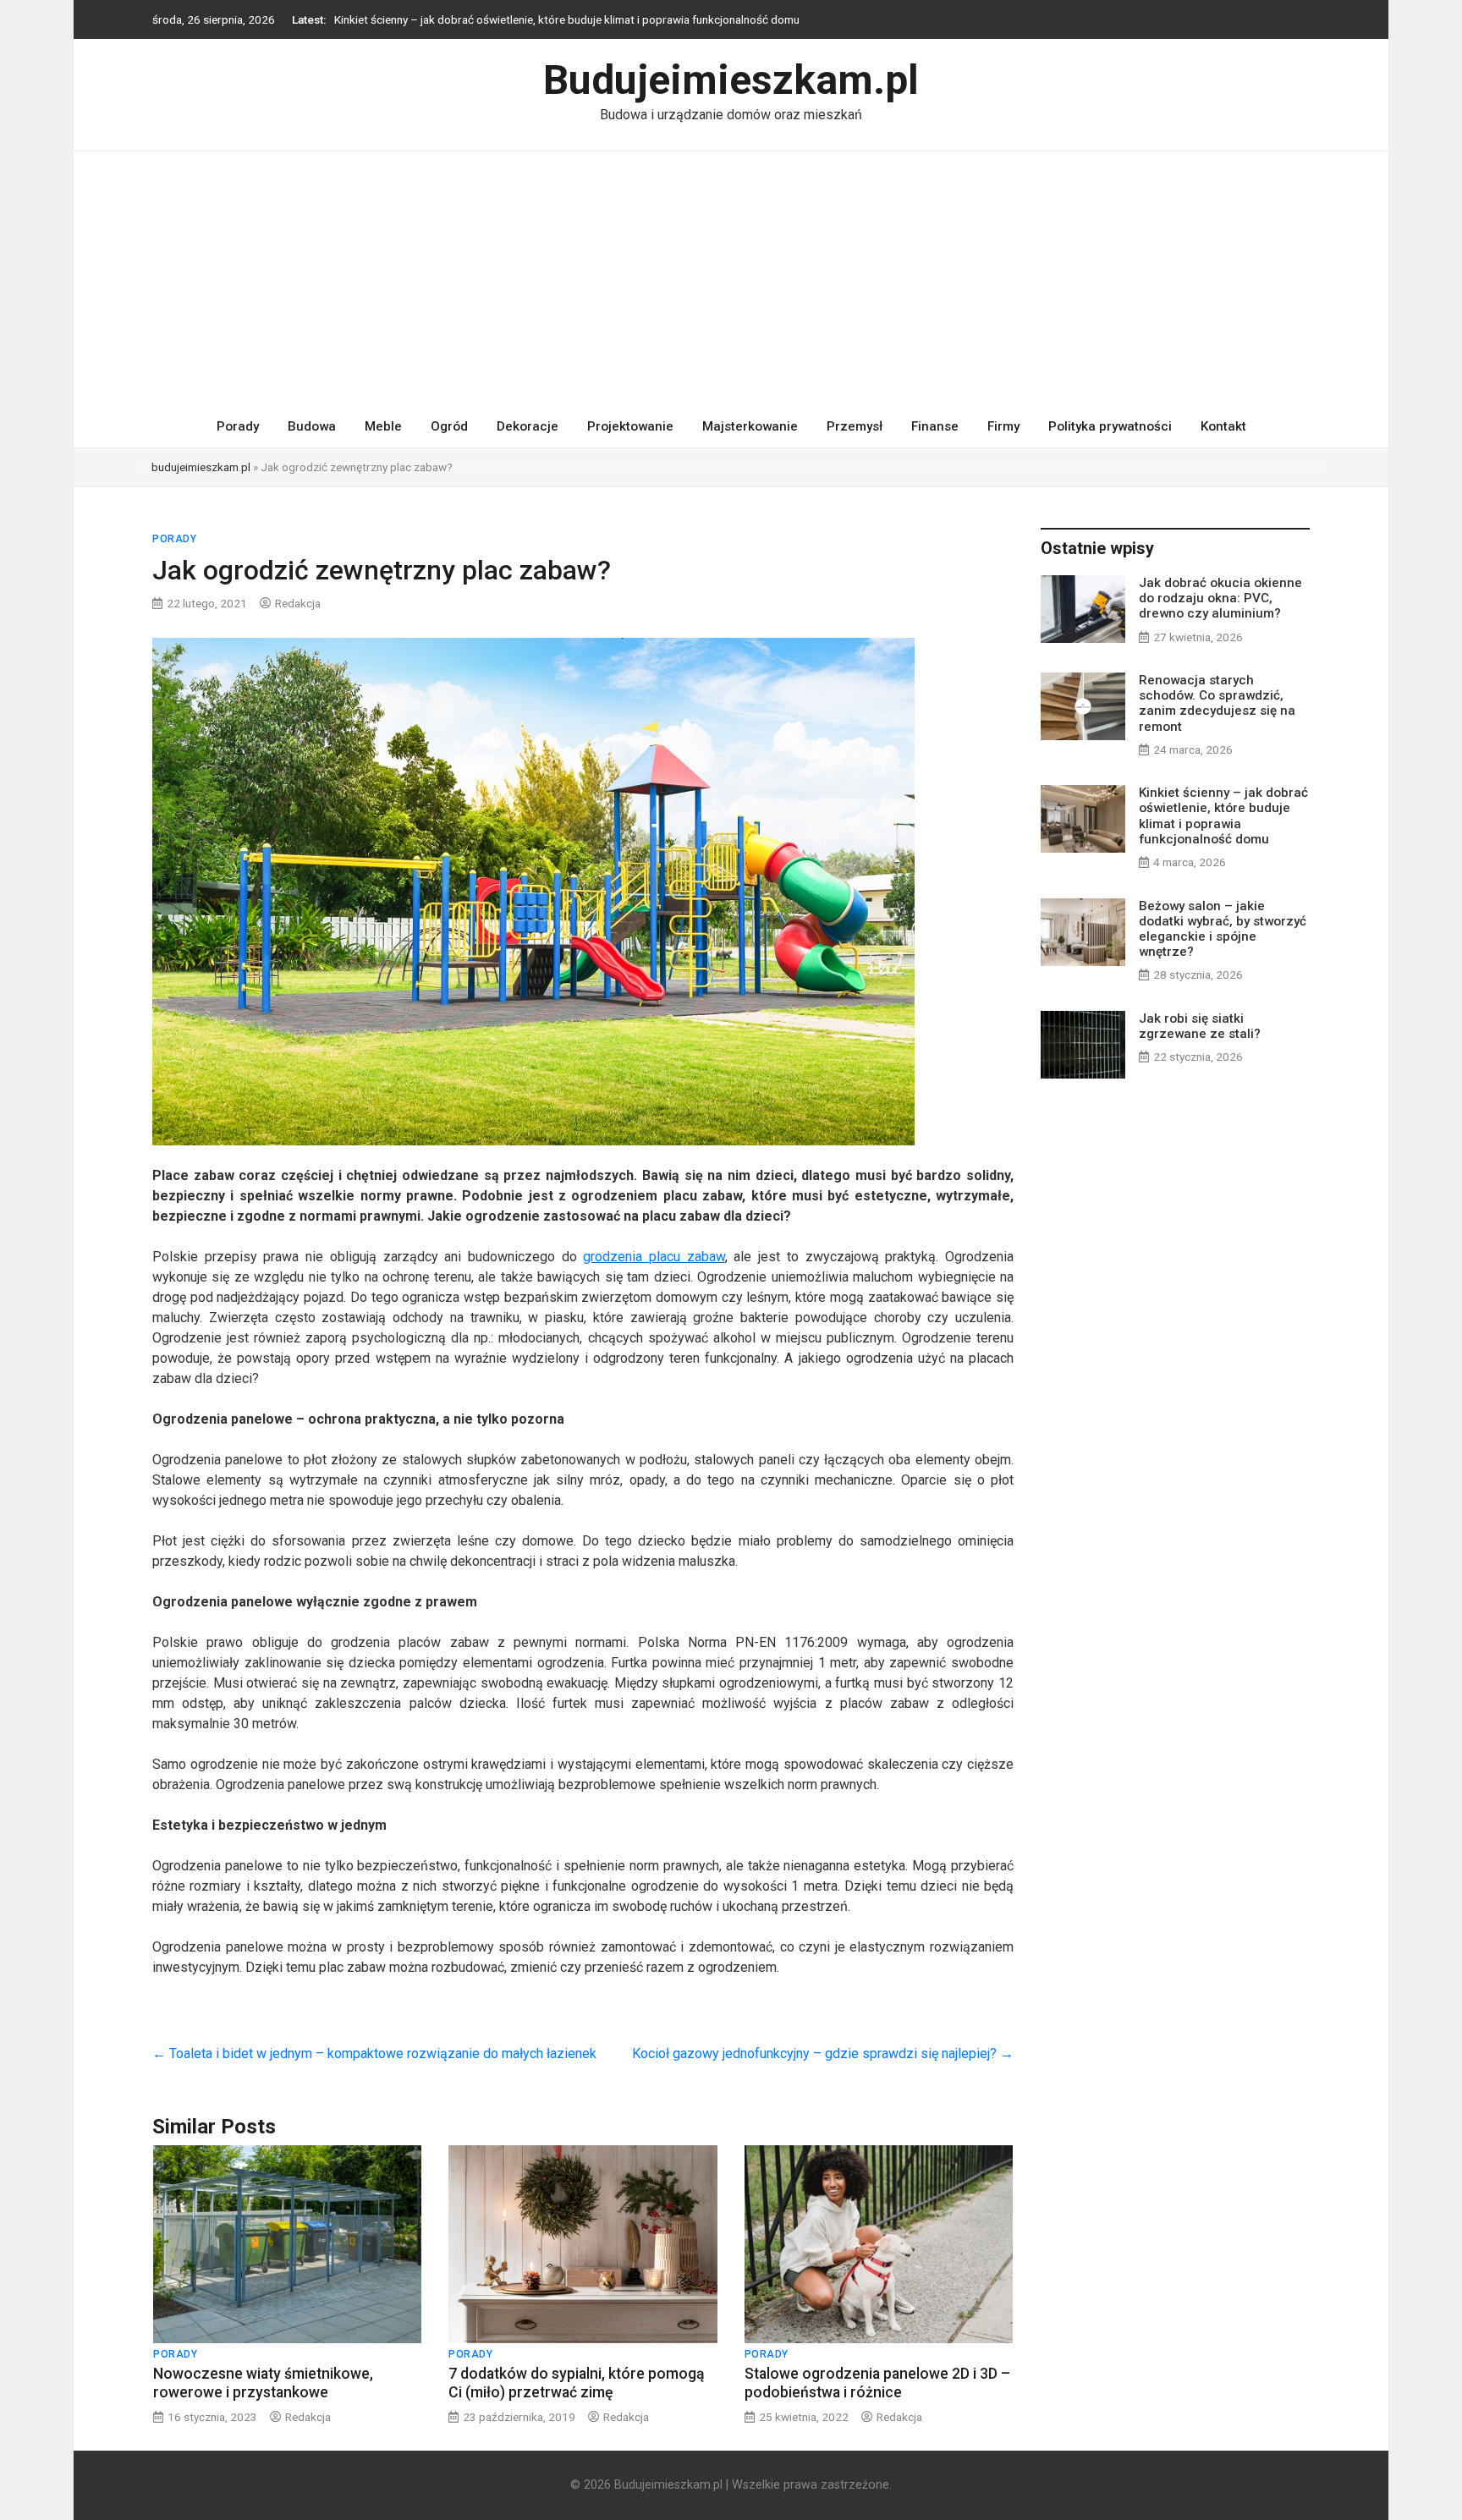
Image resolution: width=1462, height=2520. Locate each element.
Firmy (1003, 426)
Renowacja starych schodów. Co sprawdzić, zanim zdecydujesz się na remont (1217, 703)
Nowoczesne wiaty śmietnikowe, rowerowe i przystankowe (263, 2383)
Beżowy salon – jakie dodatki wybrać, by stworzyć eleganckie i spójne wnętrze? (1223, 929)
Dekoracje (528, 426)
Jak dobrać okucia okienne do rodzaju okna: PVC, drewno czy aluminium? (1220, 598)
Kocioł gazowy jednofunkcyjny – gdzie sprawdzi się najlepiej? (823, 2053)
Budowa (312, 426)
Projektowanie (630, 426)
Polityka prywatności (1110, 426)
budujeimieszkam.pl (201, 467)
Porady (238, 426)
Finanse (935, 426)
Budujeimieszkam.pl (731, 80)
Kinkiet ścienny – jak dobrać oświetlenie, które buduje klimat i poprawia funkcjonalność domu (567, 19)
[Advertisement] (731, 278)
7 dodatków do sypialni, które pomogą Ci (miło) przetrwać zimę (576, 2383)
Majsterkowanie (750, 426)
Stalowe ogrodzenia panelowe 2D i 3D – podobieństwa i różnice (877, 2383)
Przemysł (855, 426)
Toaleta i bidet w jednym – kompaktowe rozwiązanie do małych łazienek (374, 2053)
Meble (383, 426)
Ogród (449, 426)
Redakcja (298, 603)
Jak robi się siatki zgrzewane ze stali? (1200, 1026)
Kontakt (1223, 426)
